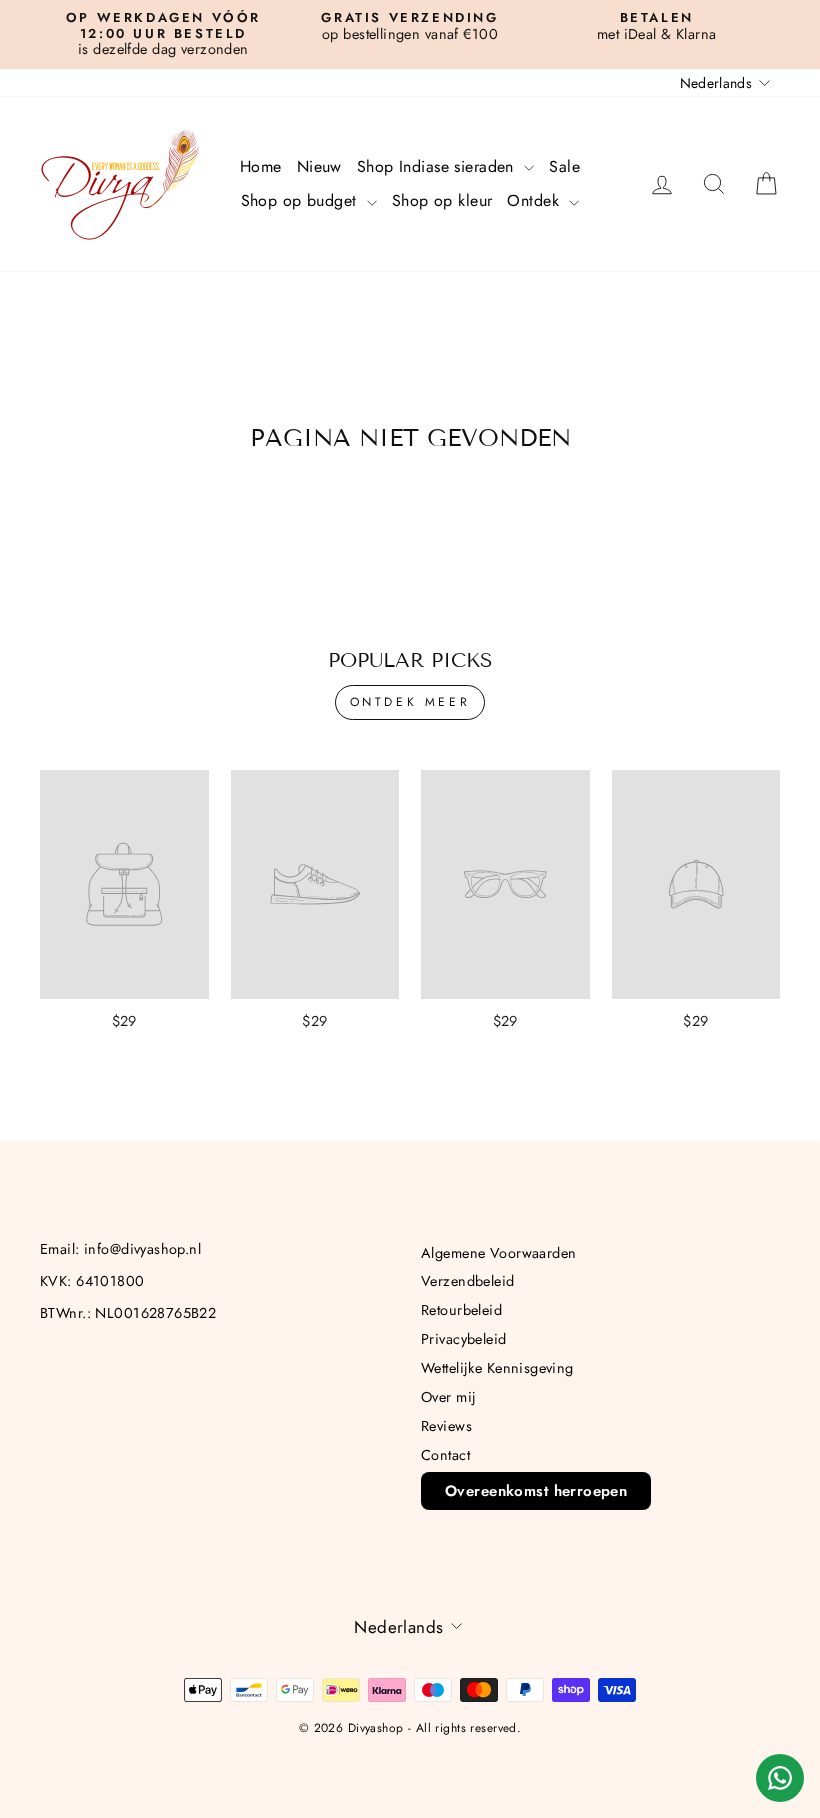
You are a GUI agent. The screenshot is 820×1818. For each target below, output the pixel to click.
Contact (445, 1455)
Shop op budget (301, 200)
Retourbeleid (461, 1310)
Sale (564, 166)
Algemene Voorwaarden (499, 1253)
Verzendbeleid (468, 1281)
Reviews (446, 1426)
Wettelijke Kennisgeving (497, 1368)
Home (261, 166)
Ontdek (535, 200)
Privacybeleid (464, 1339)
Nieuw (319, 166)
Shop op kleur (442, 200)
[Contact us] (780, 1778)
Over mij (448, 1397)
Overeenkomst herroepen (536, 1491)
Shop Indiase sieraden (438, 166)
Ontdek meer (410, 702)
